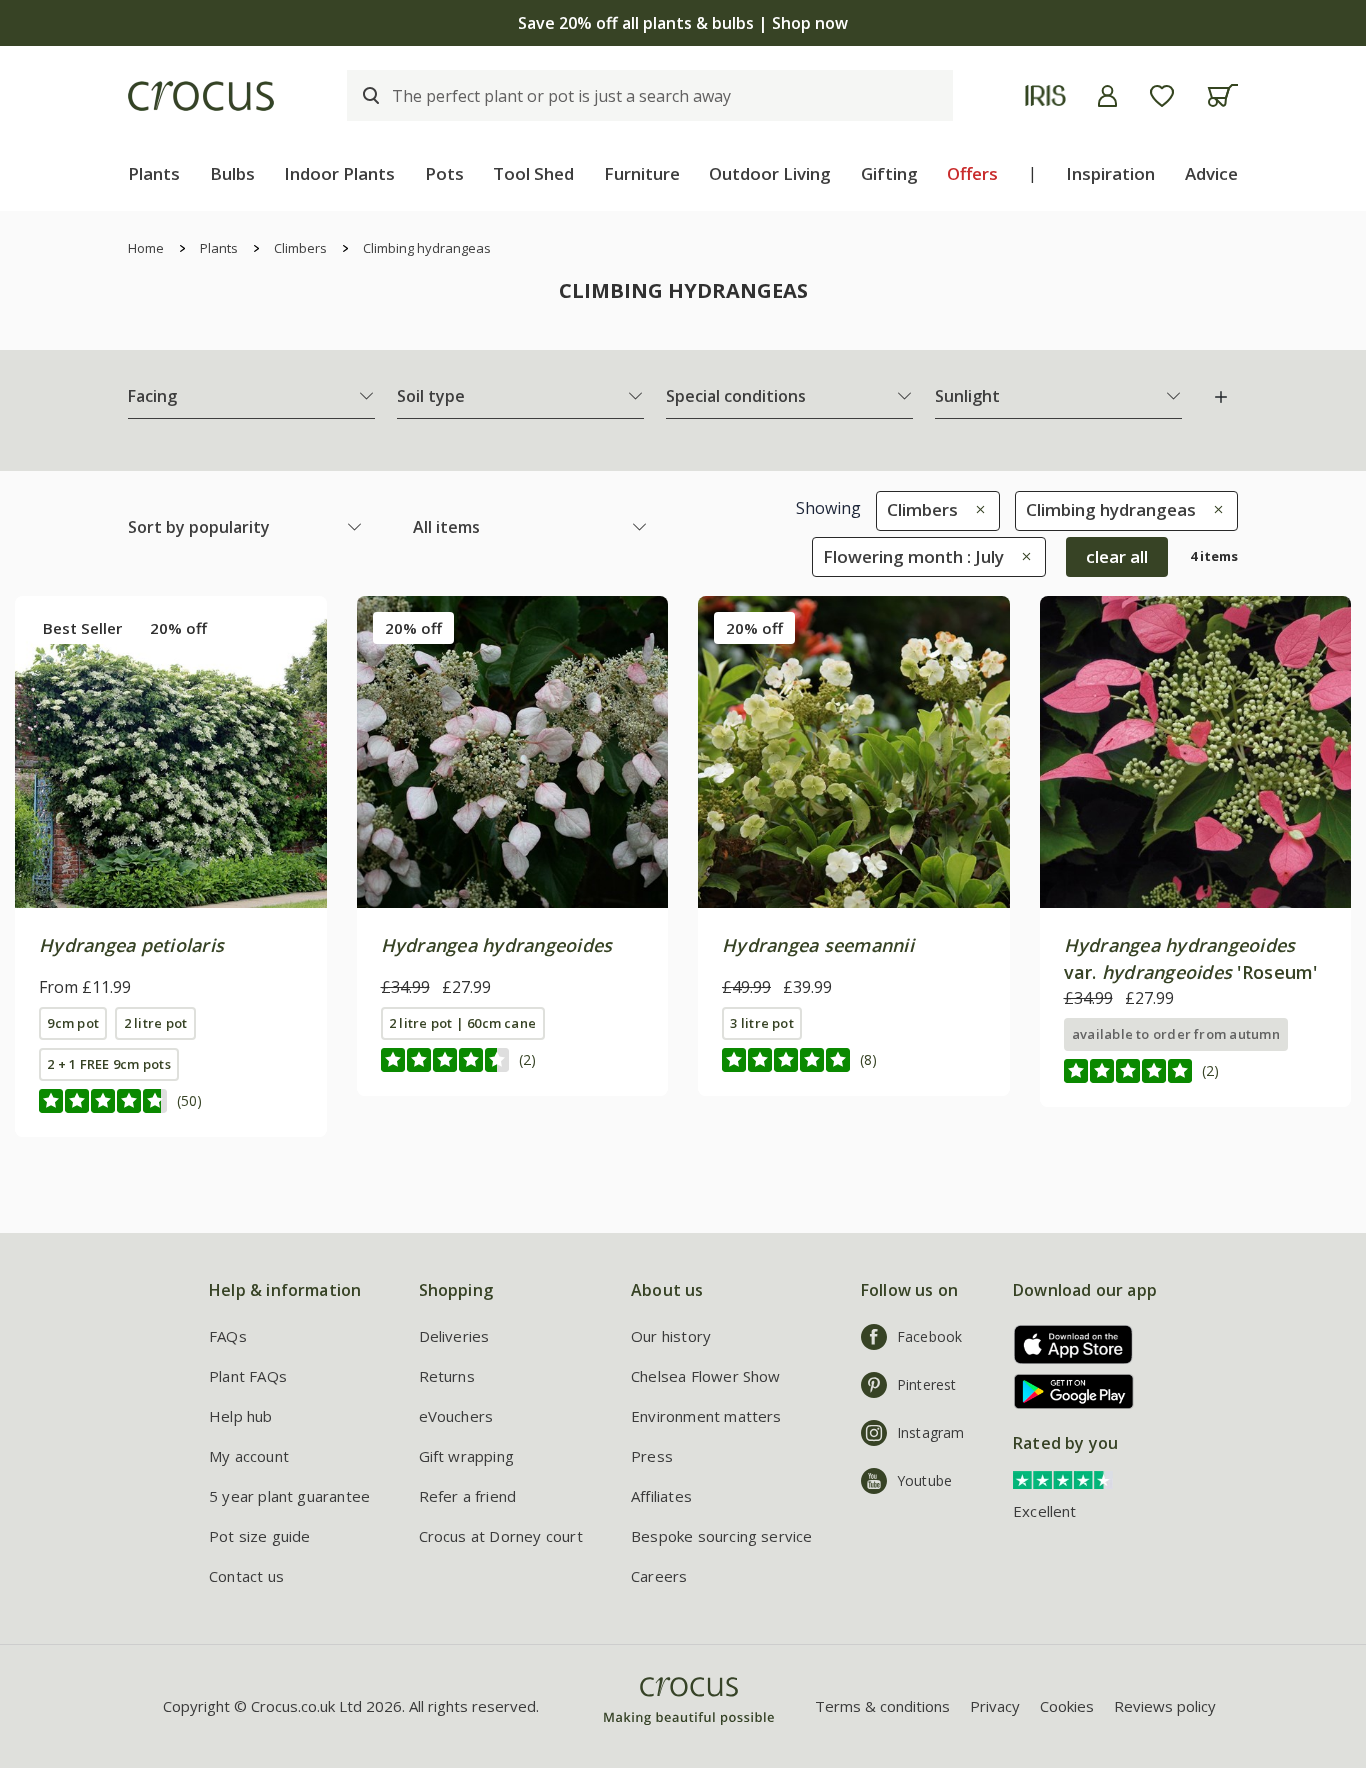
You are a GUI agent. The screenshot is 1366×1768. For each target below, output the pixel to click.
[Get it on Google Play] (1066, 1391)
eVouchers (456, 1416)
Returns (447, 1376)
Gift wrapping (466, 1456)
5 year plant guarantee (289, 1496)
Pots (444, 173)
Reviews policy (1165, 1706)
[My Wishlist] (1162, 96)
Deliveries (454, 1336)
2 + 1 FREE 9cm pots (108, 1064)
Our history (671, 1336)
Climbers (300, 248)
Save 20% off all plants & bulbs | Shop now (683, 23)
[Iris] (1045, 95)
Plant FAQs (248, 1376)
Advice (1211, 173)
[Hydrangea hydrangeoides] (513, 752)
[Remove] (975, 509)
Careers (659, 1576)
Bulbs (232, 173)
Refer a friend (468, 1496)
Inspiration (1110, 173)
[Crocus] (201, 96)
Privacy (995, 1706)
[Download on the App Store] (1066, 1344)
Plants (154, 173)
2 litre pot (156, 1023)
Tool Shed (533, 173)
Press (652, 1456)
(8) (868, 1059)
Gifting (889, 173)
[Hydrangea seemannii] (854, 752)
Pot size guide (260, 1536)
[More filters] (1221, 397)
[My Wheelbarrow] (1222, 95)
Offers (972, 173)
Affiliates (661, 1496)
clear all (1117, 556)
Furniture (642, 173)
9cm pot (73, 1023)
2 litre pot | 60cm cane (462, 1023)
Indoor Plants (339, 173)
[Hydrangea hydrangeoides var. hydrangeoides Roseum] (1196, 752)
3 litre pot (762, 1023)
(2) (527, 1059)
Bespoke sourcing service (722, 1536)
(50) (189, 1100)
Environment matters (706, 1416)
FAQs (228, 1336)
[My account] (1107, 96)
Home (146, 248)
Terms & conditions (882, 1706)
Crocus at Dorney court (501, 1536)
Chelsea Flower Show (706, 1376)
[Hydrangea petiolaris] (171, 752)
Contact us (246, 1576)
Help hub (241, 1416)
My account (249, 1456)
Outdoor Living (770, 173)
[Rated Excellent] (1063, 1479)
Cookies (1067, 1706)
